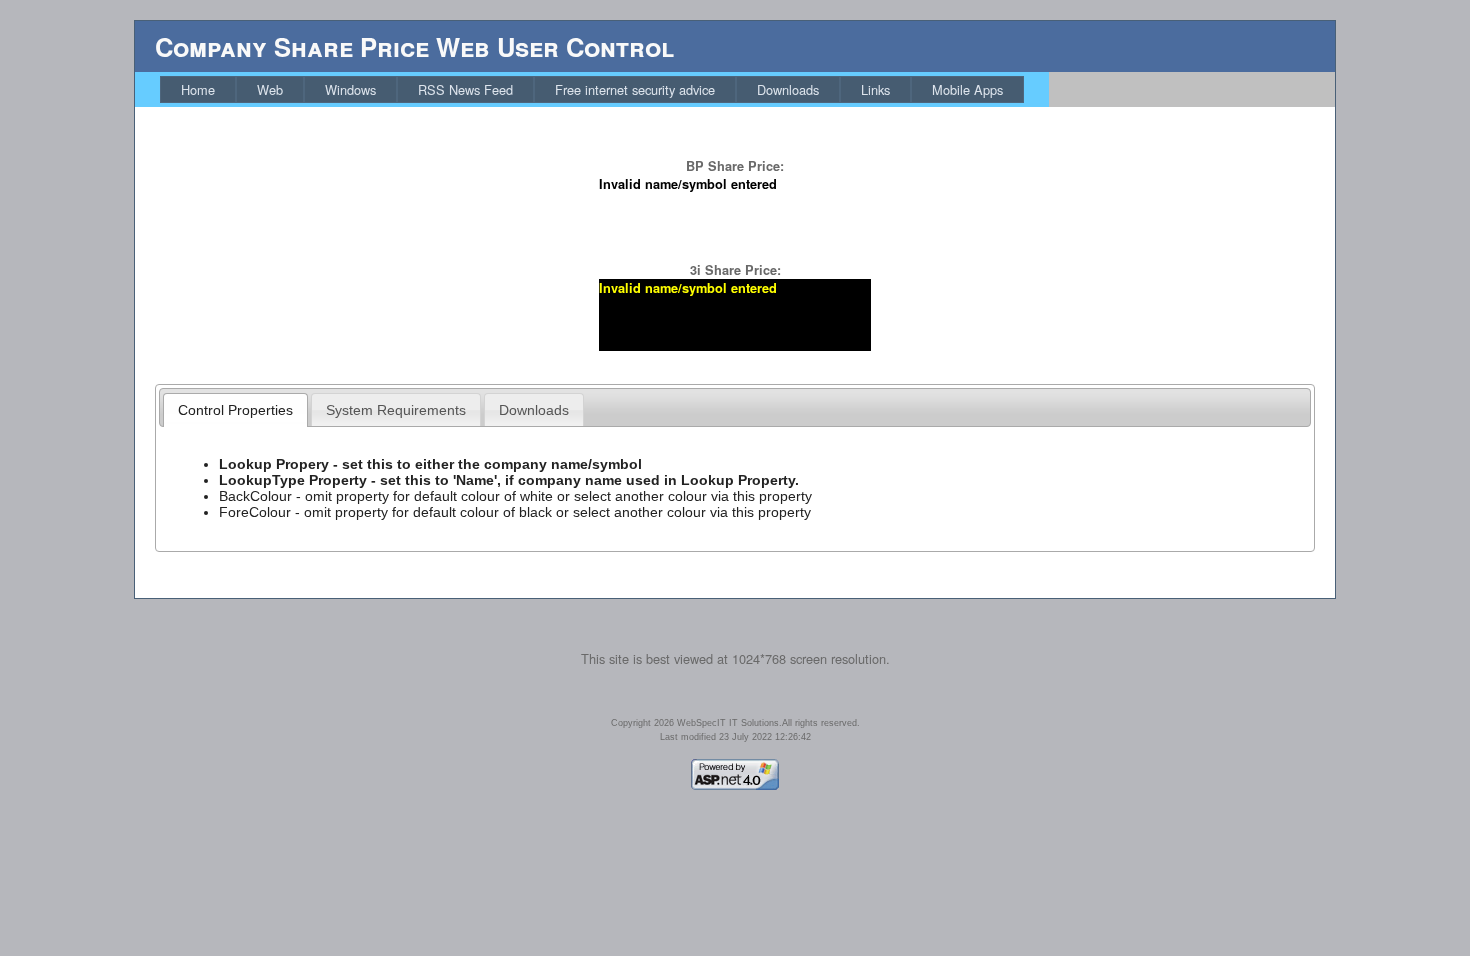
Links (875, 89)
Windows (350, 89)
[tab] (235, 410)
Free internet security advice (635, 89)
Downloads (788, 89)
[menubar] (592, 89)
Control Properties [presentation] (235, 410)
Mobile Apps (967, 89)
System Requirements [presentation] (396, 410)
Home (198, 89)
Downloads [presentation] (534, 410)
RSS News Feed (465, 89)
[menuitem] (198, 89)
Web (270, 89)
